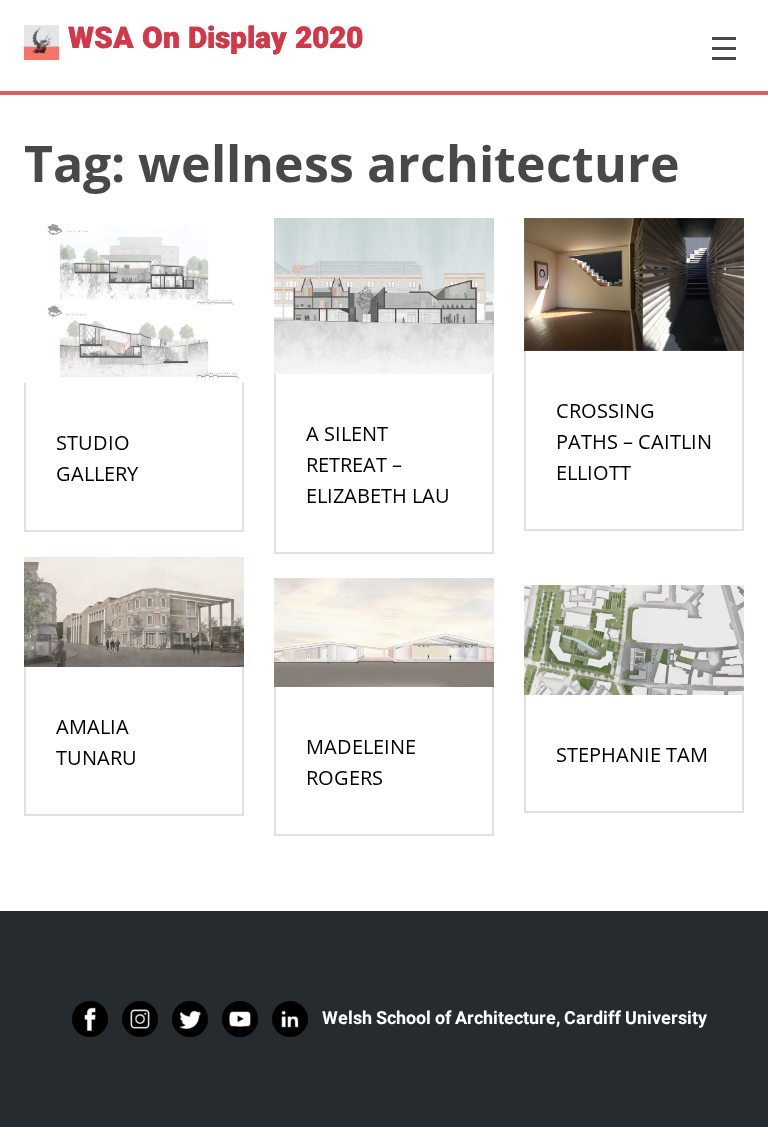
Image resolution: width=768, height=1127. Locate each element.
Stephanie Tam (632, 754)
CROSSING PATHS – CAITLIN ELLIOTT (634, 441)
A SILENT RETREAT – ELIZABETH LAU (378, 464)
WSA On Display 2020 (215, 39)
